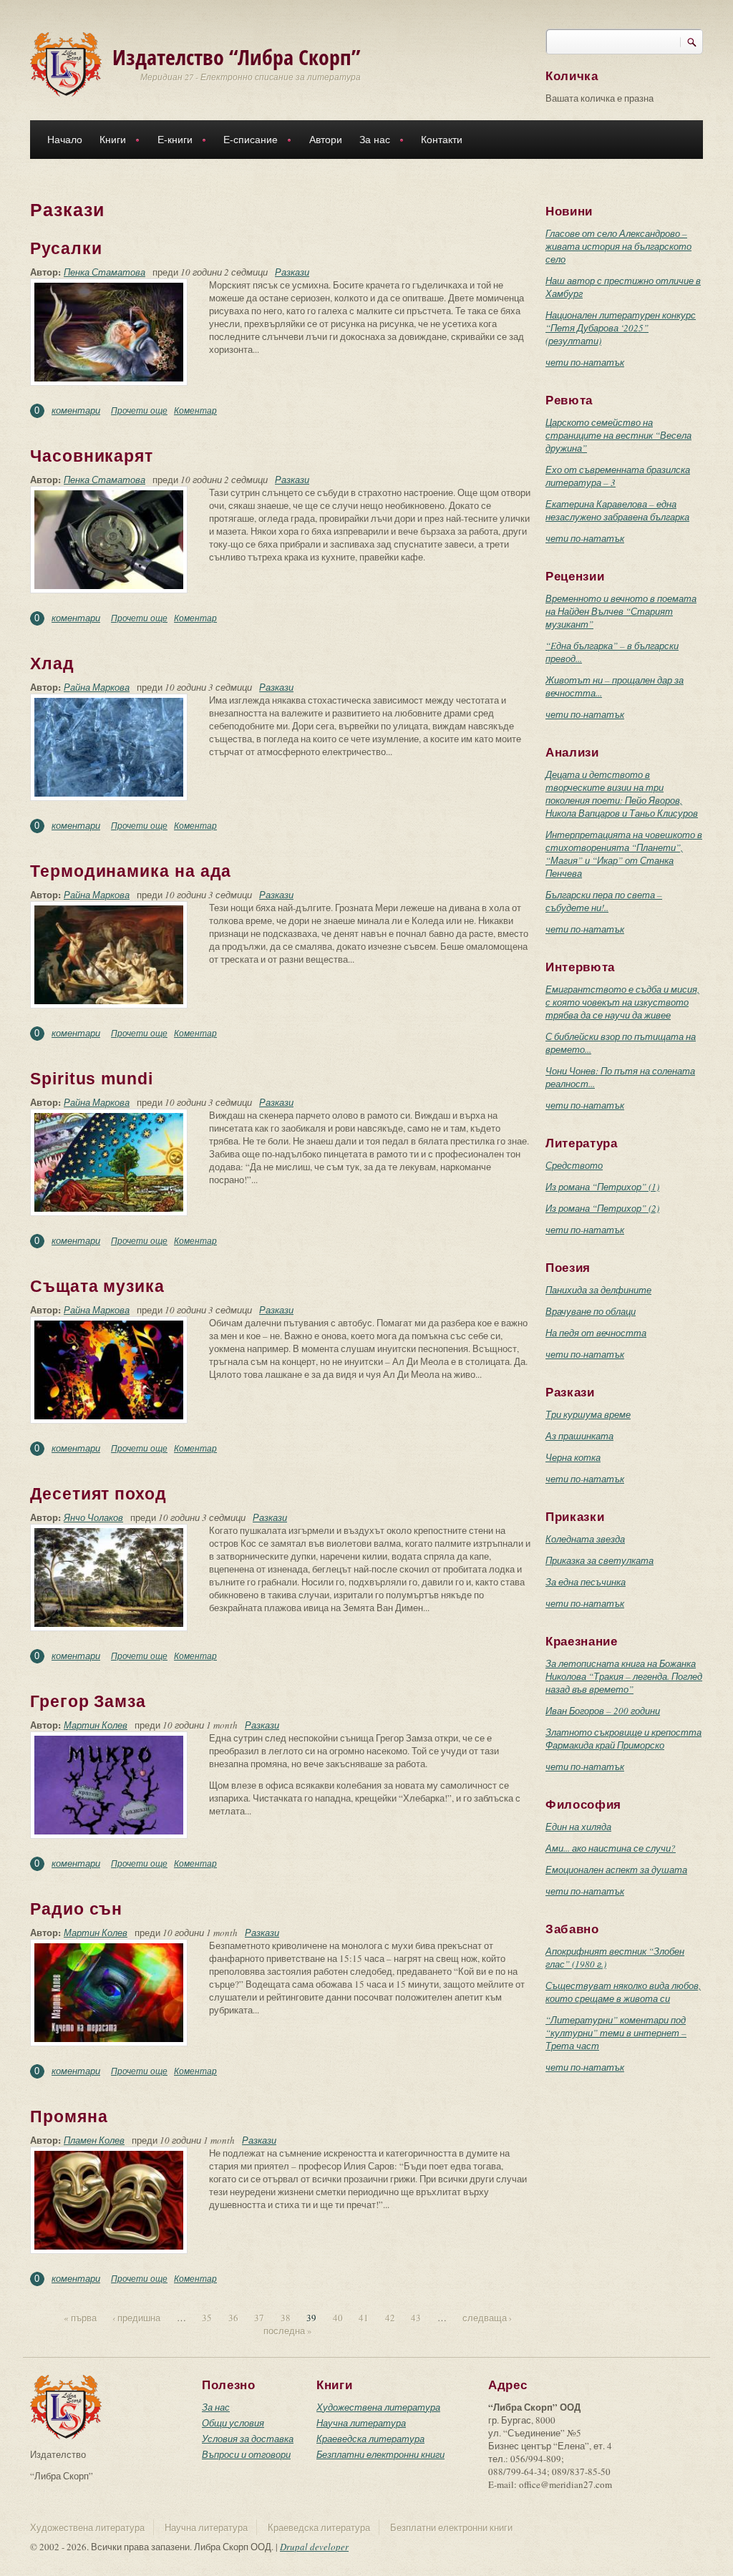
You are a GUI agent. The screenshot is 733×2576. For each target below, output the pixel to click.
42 (390, 2318)
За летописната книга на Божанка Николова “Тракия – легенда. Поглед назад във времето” (624, 1676)
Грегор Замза (88, 1701)
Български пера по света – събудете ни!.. (604, 901)
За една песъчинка (586, 1582)
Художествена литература (378, 2407)
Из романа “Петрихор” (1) (602, 1187)
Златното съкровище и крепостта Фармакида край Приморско (623, 1739)
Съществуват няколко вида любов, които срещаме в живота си (623, 1992)
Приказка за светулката (599, 1560)
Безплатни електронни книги (380, 2454)
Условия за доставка (248, 2439)
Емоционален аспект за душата (616, 1870)
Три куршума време (588, 1414)
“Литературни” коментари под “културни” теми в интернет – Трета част (616, 2033)
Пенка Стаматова (105, 272)
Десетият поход (98, 1494)
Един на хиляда (578, 1827)
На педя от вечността (596, 1333)
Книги (108, 141)
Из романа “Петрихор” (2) (602, 1208)
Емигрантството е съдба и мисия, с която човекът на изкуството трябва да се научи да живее (622, 1002)
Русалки (66, 248)
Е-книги (171, 141)
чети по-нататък (585, 362)
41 (364, 2318)
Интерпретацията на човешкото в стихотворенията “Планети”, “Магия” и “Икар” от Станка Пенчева (624, 854)
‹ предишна (136, 2318)
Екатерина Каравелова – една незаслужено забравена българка (617, 510)
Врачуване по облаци (591, 1311)
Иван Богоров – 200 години (603, 1711)
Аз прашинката (579, 1436)
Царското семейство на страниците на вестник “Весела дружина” (618, 435)
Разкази (292, 272)
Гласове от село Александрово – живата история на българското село (618, 246)
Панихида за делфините (598, 1290)
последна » (288, 2330)
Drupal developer (314, 2547)
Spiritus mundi (92, 1079)
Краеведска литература (370, 2439)
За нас (370, 141)
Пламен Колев (94, 2140)
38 (286, 2318)
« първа (80, 2318)
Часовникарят (92, 456)
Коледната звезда (585, 1539)
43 (416, 2318)
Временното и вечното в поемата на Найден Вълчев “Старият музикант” (621, 611)
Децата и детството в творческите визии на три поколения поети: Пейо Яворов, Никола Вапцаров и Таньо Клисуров (622, 794)
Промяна (69, 2116)
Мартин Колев (96, 1725)
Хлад (52, 664)
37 (259, 2318)
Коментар (195, 410)
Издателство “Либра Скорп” (237, 57)
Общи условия (233, 2423)
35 (207, 2318)
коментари (76, 410)
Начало (65, 140)
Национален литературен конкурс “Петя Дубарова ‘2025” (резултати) (621, 328)
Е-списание (246, 141)
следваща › (487, 2318)
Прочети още (139, 410)
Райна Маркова (97, 687)
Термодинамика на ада (131, 871)
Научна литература (361, 2423)
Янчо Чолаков (93, 1517)
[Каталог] (66, 63)
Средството (574, 1165)
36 (233, 2318)
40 (338, 2318)
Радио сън (76, 1909)
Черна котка (573, 1457)
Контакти (442, 140)
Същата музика (97, 1286)
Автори (326, 140)
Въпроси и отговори (246, 2454)
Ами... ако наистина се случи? (611, 1848)
